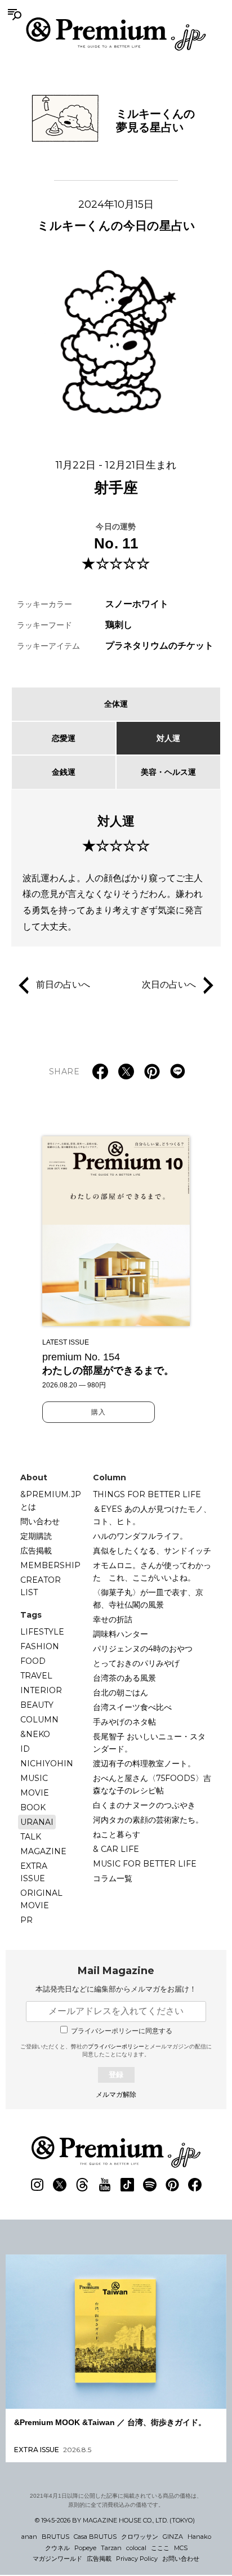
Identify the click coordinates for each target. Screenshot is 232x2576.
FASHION (40, 1646)
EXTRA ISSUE (34, 1872)
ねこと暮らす (117, 1834)
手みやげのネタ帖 (124, 1722)
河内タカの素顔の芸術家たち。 (148, 1820)
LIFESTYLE (42, 1632)
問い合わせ (40, 1521)
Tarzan (111, 2548)
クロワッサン (140, 2537)
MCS (181, 2548)
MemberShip (50, 1565)
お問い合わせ (181, 2559)
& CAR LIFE (116, 1849)
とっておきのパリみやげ (136, 1663)
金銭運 (64, 772)
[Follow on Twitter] (60, 2185)
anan (29, 2537)
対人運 (168, 738)
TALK (31, 1837)
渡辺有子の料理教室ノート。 (144, 1764)
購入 (99, 1412)
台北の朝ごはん (121, 1693)
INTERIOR (41, 1690)
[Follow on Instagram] (37, 2185)
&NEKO (35, 1734)
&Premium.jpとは (51, 1501)
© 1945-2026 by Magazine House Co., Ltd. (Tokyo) (115, 2520)
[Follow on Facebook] (195, 2185)
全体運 (116, 704)
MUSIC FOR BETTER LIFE (145, 1864)
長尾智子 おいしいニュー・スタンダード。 (149, 1743)
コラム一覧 (113, 1878)
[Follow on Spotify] (150, 2185)
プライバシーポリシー (116, 2046)
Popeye (85, 2548)
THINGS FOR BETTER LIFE (147, 1494)
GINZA (173, 2537)
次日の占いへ (169, 985)
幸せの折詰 (113, 1619)
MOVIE (35, 1793)
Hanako (199, 2537)
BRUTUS (55, 2537)
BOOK (33, 1807)
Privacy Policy (137, 2559)
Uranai (37, 1822)
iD (25, 1749)
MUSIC (34, 1778)
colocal (136, 2548)
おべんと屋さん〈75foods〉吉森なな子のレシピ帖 (152, 1784)
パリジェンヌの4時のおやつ (143, 1649)
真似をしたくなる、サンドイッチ (152, 1551)
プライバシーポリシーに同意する (122, 2031)
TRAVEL (36, 1676)
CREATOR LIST (41, 1586)
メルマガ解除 (116, 2095)
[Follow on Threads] (82, 2185)
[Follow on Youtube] (105, 2185)
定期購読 (36, 1536)
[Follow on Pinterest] (172, 2185)
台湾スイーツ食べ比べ (132, 1707)
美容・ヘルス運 (168, 772)
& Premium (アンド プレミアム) (116, 34)
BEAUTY (37, 1705)
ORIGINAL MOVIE (41, 1899)
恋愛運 (64, 738)
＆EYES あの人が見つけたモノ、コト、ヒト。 (152, 1515)
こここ (160, 2548)
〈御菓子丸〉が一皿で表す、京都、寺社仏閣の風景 (148, 1599)
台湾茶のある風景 (124, 1678)
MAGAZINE (43, 1851)
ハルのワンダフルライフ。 (140, 1536)
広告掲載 (36, 1551)
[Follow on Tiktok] (127, 2185)
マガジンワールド (57, 2559)
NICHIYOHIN (47, 1764)
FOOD (33, 1661)
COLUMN (39, 1720)
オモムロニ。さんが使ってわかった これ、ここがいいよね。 (152, 1572)
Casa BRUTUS (95, 2537)
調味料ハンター (121, 1634)
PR (26, 1920)
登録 (116, 2075)
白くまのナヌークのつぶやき (144, 1805)
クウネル (57, 2548)
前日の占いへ (63, 985)
